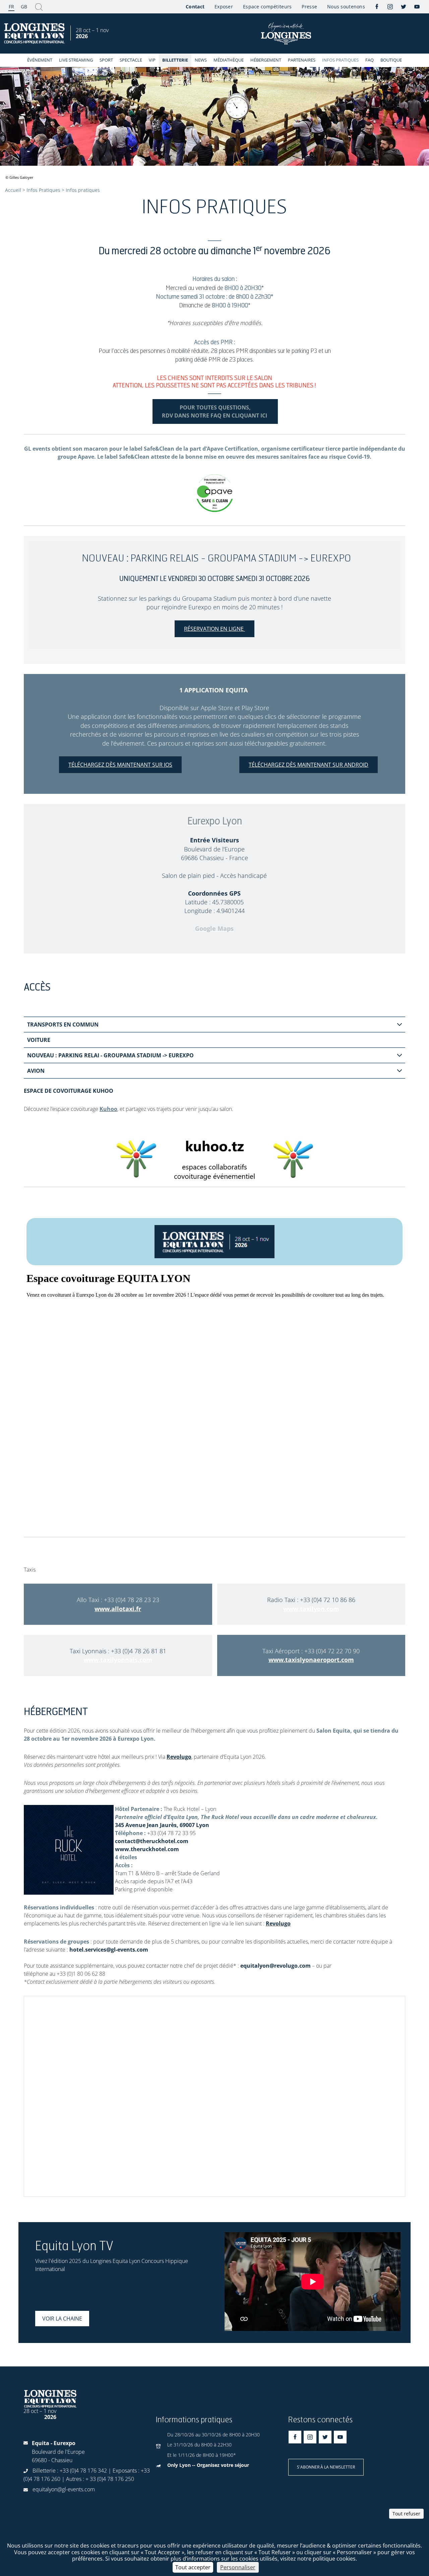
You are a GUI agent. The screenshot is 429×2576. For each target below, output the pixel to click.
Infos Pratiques (340, 60)
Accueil (13, 190)
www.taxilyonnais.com (118, 1660)
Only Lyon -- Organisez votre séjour (208, 2465)
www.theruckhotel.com (146, 1849)
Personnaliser (238, 2567)
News (201, 60)
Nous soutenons (346, 7)
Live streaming (76, 60)
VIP (152, 60)
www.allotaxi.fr (118, 1609)
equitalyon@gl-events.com (64, 2489)
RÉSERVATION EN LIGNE (214, 629)
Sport (106, 60)
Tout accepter (193, 2567)
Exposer (224, 7)
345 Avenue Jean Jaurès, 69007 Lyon (162, 1825)
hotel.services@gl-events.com (109, 1950)
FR (11, 7)
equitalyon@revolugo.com (275, 1966)
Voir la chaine (62, 2319)
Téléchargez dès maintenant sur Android (309, 765)
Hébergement (266, 60)
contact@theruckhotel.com (152, 1841)
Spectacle (131, 60)
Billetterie (175, 60)
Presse (309, 7)
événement (40, 60)
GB (24, 7)
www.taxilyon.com (311, 1609)
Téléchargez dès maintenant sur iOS (120, 765)
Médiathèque (229, 60)
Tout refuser (406, 2514)
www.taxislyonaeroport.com (311, 1660)
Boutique (391, 60)
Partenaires (302, 60)
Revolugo (179, 1757)
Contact (195, 7)
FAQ (370, 60)
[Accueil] (35, 34)
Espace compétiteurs (267, 7)
